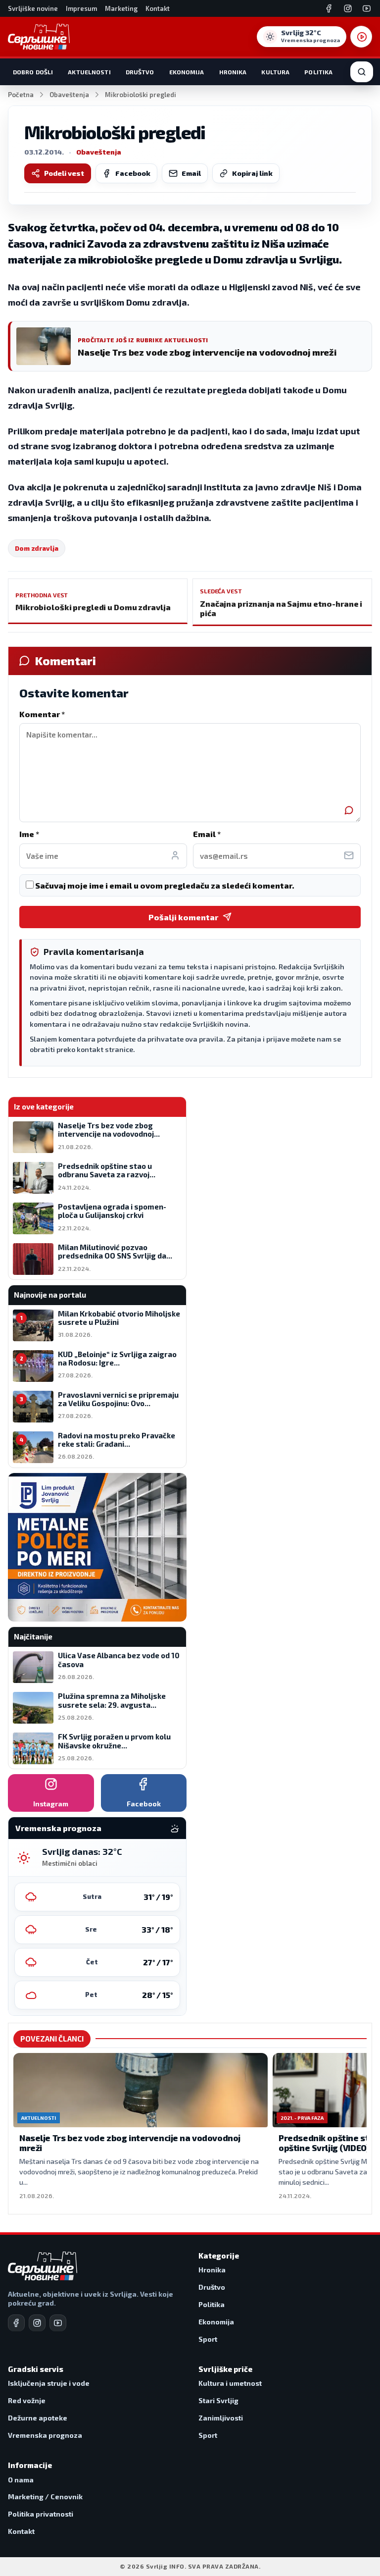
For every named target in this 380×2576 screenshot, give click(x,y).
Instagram (51, 1804)
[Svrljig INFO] (39, 37)
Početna (21, 95)
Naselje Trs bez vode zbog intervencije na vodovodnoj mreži (130, 2143)
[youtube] (58, 2323)
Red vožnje (27, 2400)
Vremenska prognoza (45, 2435)
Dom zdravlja (37, 548)
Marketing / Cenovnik (45, 2497)
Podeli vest (64, 173)
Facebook (133, 173)
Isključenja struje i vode (49, 2383)
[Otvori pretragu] (362, 72)
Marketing (121, 8)
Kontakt (158, 8)
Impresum (81, 8)
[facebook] (16, 2323)
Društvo (140, 72)
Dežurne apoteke (38, 2418)
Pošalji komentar (183, 917)
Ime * (29, 834)
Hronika (233, 72)
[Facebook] (329, 8)
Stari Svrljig (218, 2400)
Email (191, 173)
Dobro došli (33, 72)
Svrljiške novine (33, 8)
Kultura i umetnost (230, 2383)
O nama (21, 2480)
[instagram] (37, 2323)
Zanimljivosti (221, 2418)
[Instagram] (348, 8)
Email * (207, 834)
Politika (318, 72)
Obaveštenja (69, 95)
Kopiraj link (252, 173)
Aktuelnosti (89, 72)
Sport (208, 2339)
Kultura (275, 72)
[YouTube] (367, 8)
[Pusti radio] (361, 37)
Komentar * (42, 714)
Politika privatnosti (41, 2514)
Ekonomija (187, 72)
